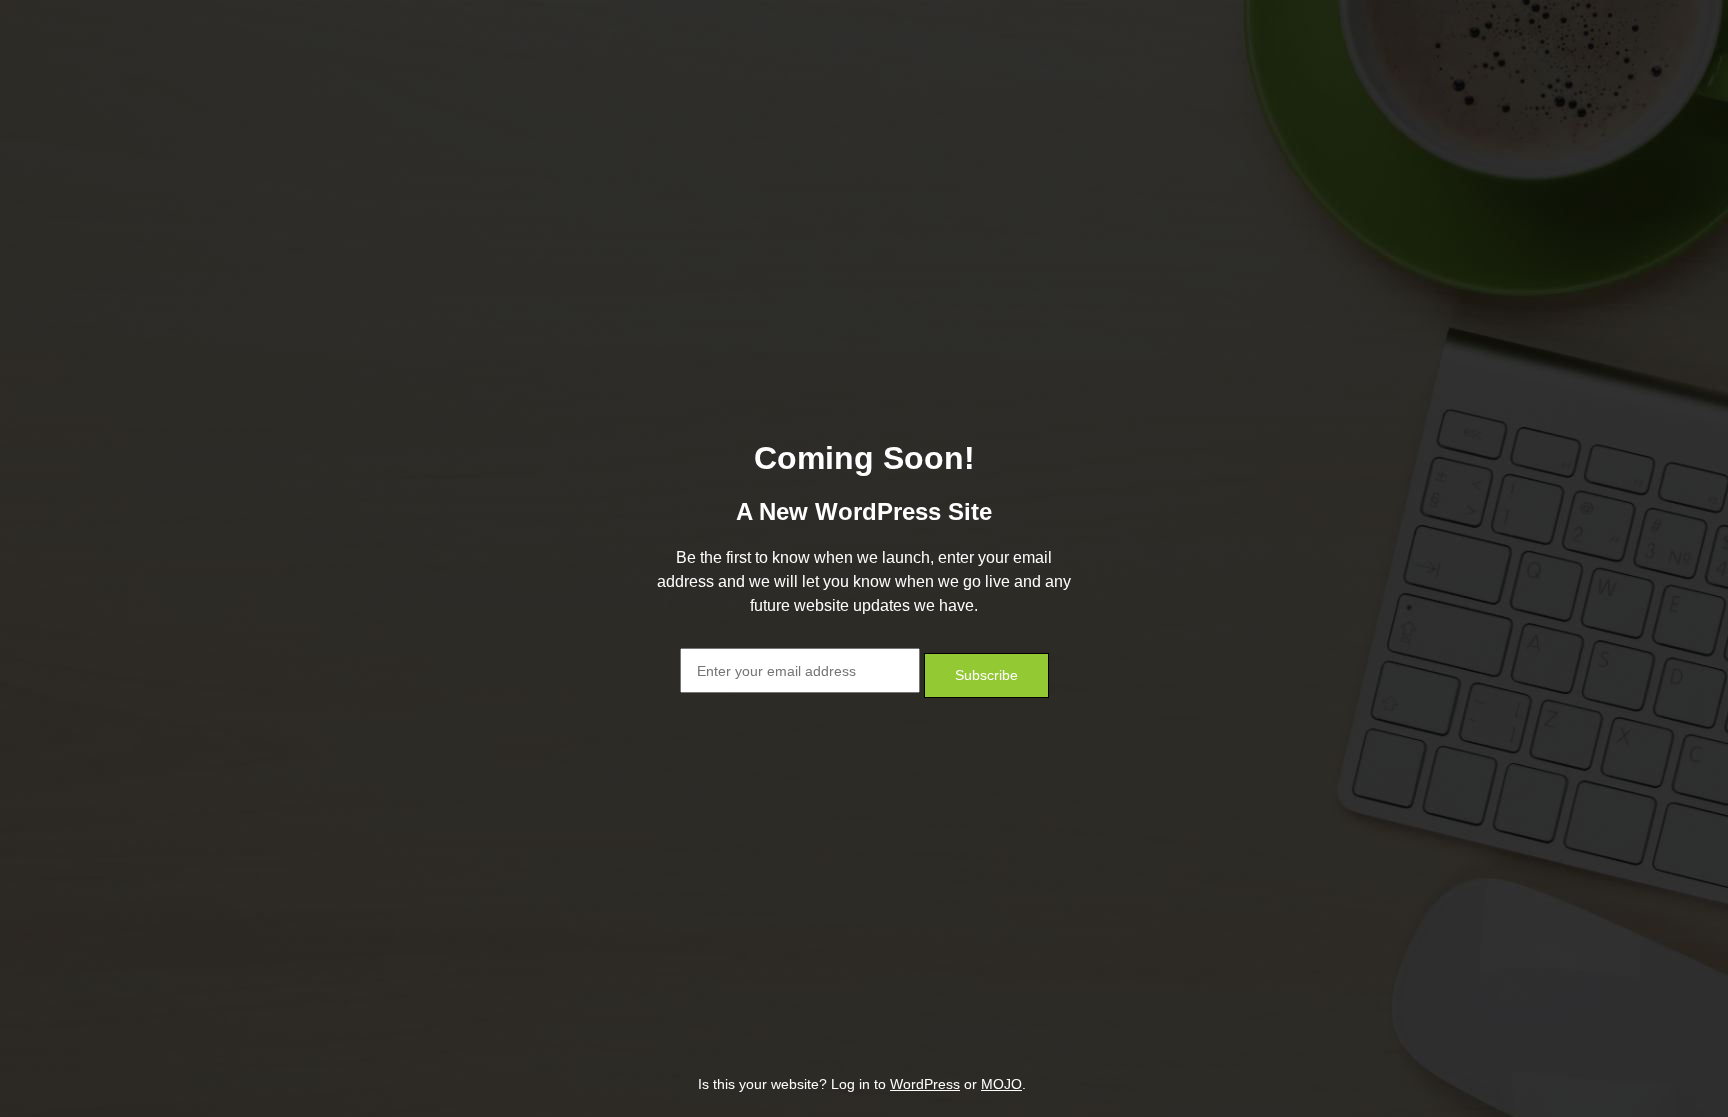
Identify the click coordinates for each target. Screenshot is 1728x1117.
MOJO (1001, 1084)
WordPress (925, 1084)
